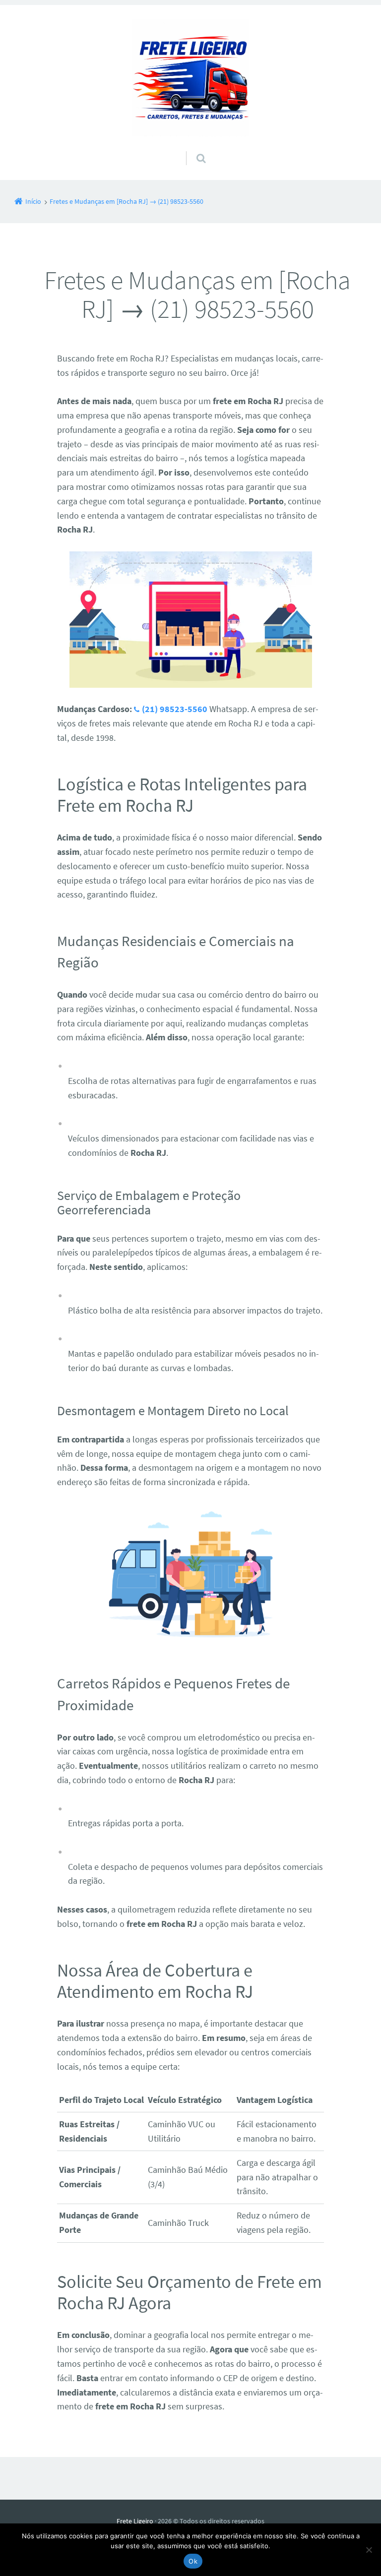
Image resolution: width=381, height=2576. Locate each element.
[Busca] (192, 148)
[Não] (369, 2550)
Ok (193, 2561)
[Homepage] (190, 78)
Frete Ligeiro (135, 2521)
